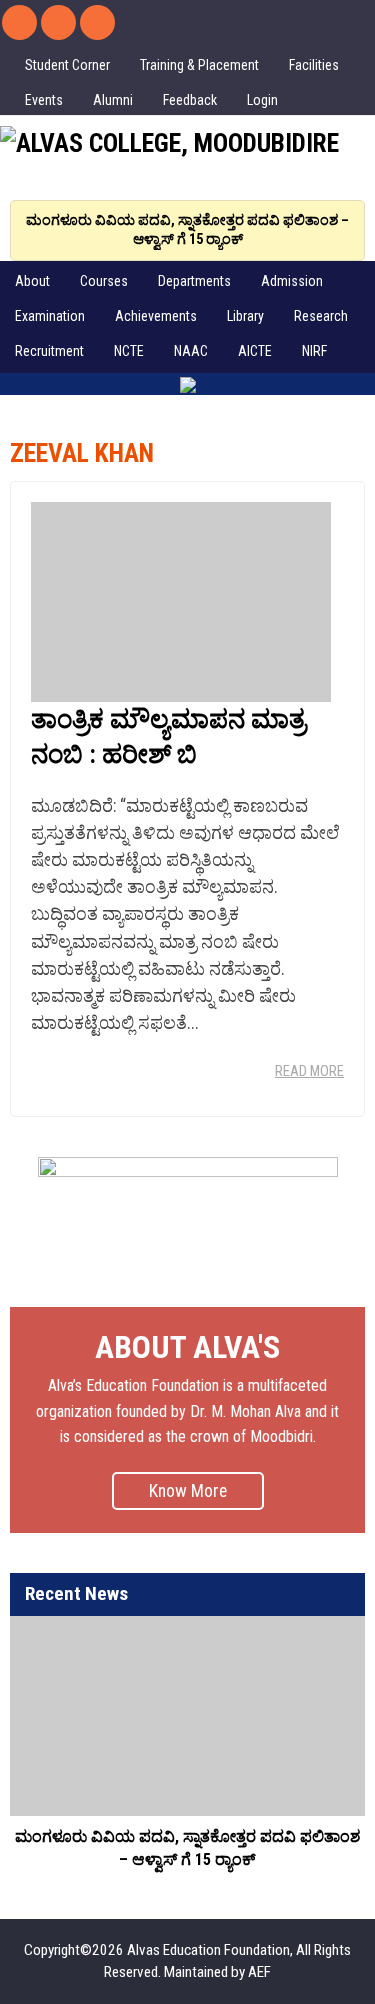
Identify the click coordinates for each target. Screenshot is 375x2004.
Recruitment (49, 351)
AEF (259, 1972)
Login (262, 100)
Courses (104, 281)
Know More (188, 1491)
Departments (194, 281)
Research (321, 316)
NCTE (129, 351)
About (32, 281)
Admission (292, 281)
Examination (50, 316)
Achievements (156, 316)
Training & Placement (199, 65)
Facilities (314, 65)
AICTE (255, 351)
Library (245, 316)
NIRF (314, 351)
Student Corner (67, 65)
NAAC (191, 351)
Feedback (190, 100)
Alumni (113, 100)
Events (44, 100)
